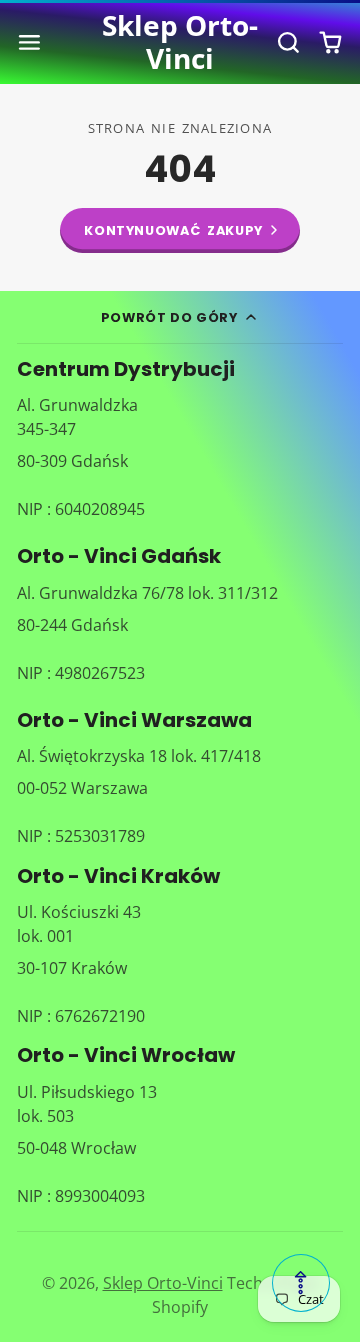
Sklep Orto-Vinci (163, 1283)
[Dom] (180, 42)
